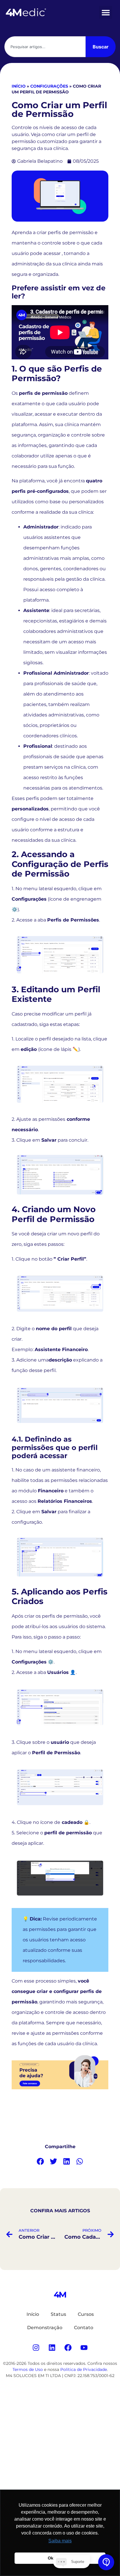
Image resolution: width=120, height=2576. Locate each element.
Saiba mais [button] (60, 2541)
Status (58, 2314)
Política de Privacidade (84, 2369)
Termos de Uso (28, 2369)
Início (19, 86)
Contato (84, 2328)
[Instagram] (36, 2347)
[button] (106, 12)
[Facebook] (68, 2347)
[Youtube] (84, 2347)
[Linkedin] (52, 2347)
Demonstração (45, 2328)
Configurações (49, 86)
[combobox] (45, 47)
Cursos (86, 2314)
